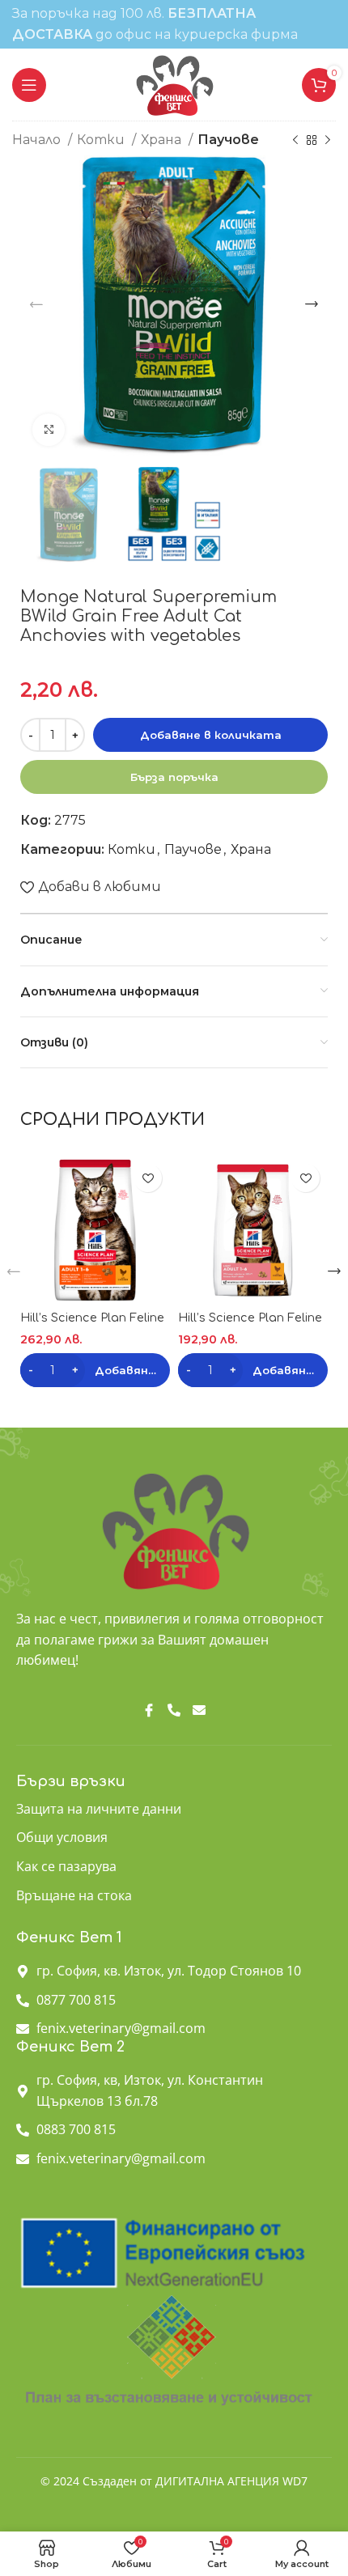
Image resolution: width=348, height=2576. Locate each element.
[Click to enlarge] (49, 430)
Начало (38, 140)
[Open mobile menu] (29, 85)
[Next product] (328, 141)
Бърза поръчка (174, 777)
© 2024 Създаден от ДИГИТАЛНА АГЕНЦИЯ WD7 (174, 2481)
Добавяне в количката (211, 735)
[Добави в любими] (148, 1178)
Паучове (228, 140)
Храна (163, 140)
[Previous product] (295, 141)
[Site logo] (174, 84)
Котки (102, 140)
